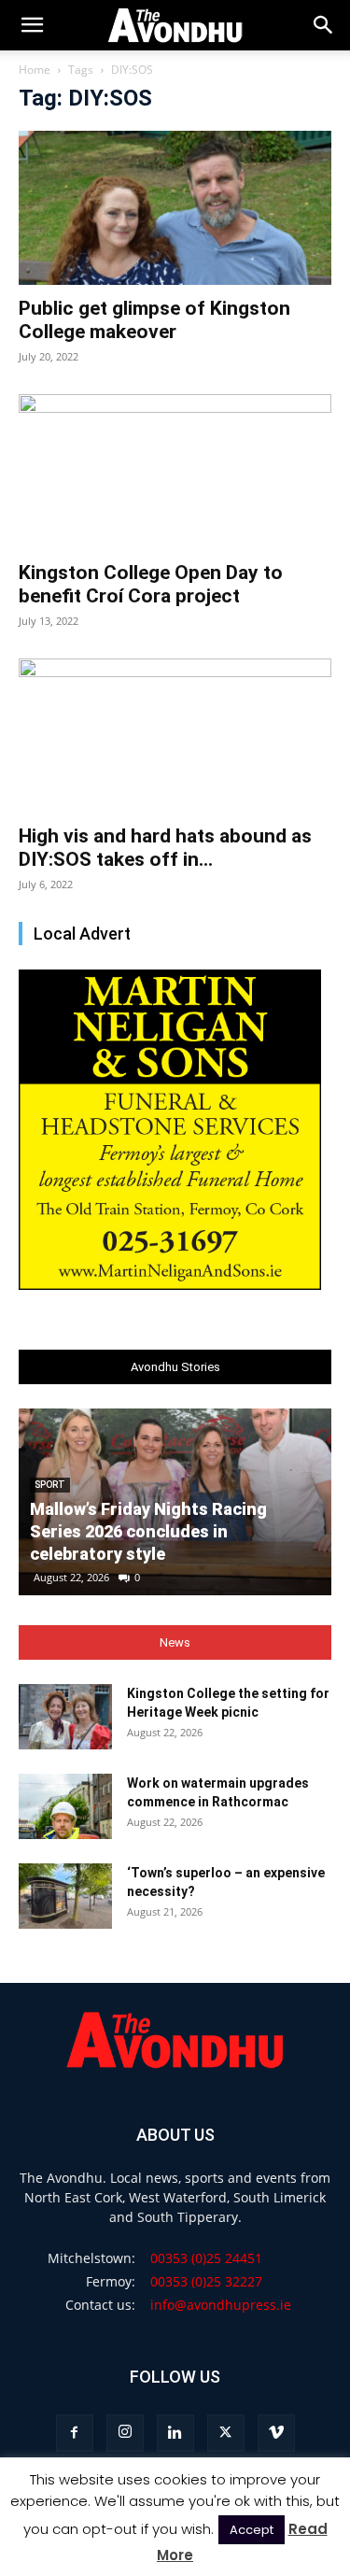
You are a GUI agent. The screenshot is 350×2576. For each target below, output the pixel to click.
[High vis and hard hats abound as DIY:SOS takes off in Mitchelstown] (175, 736)
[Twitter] (226, 2433)
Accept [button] (252, 2530)
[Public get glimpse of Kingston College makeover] (175, 208)
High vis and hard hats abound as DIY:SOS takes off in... (165, 848)
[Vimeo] (276, 2433)
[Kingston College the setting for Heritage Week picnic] (65, 1717)
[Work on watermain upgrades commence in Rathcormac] (65, 1806)
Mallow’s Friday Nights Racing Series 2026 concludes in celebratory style (148, 1531)
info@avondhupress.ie (221, 2305)
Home (35, 70)
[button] (324, 25)
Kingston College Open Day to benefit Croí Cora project (151, 584)
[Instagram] (125, 2433)
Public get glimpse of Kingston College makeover (154, 320)
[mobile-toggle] (32, 25)
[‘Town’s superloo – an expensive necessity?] (65, 1896)
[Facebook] (75, 2433)
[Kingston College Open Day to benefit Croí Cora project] (175, 471)
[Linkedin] (175, 2433)
